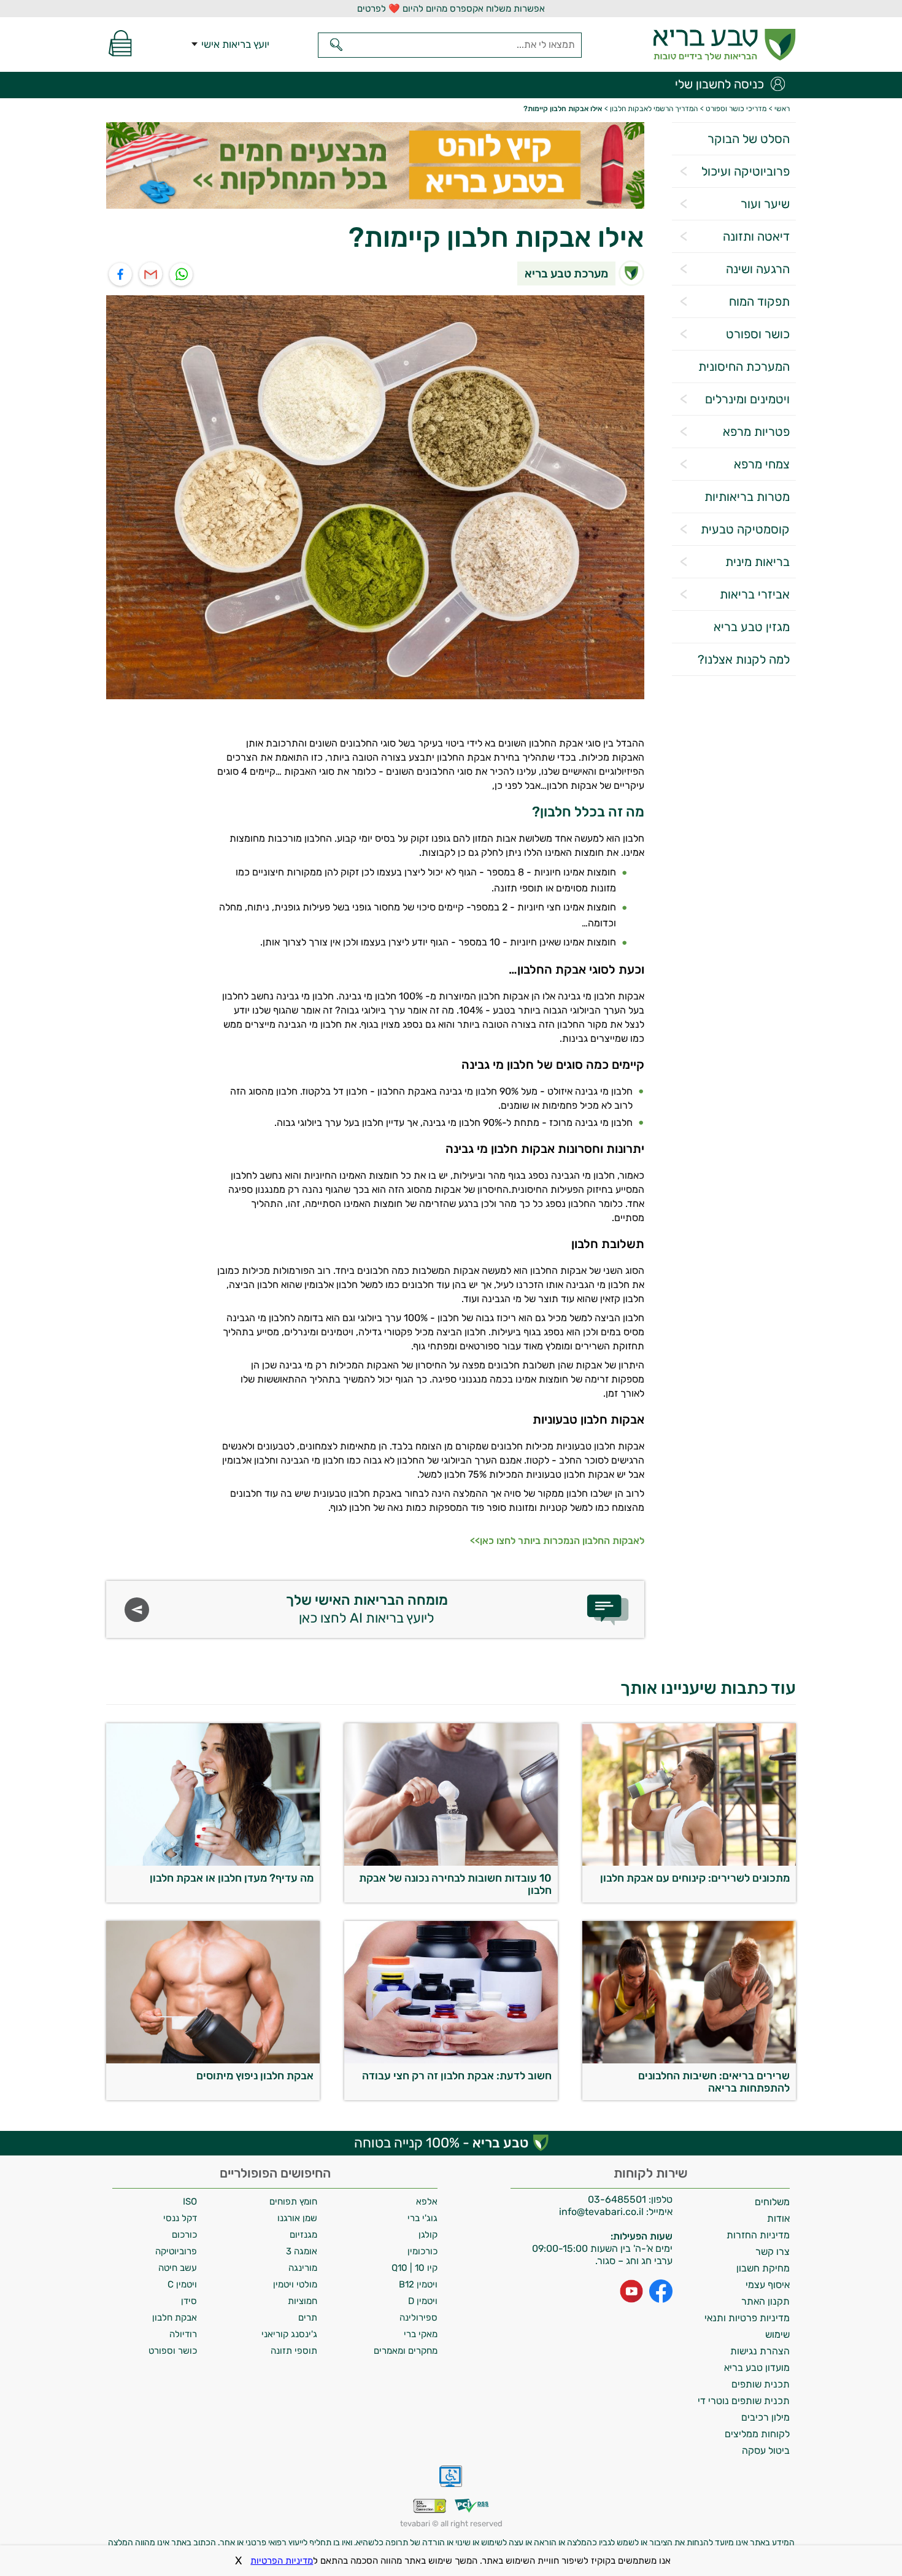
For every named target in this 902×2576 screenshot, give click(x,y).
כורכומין (422, 2251)
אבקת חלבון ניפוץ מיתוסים (255, 2076)
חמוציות (303, 2301)
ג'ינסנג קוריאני (289, 2334)
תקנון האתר (765, 2301)
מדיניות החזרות (758, 2235)
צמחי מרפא (762, 464)
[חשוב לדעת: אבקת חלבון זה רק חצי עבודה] (451, 2061)
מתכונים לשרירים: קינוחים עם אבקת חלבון (695, 1878)
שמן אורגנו (297, 2218)
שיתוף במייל (151, 275)
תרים (308, 2318)
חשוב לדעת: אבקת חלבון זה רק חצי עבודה (457, 2076)
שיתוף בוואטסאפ (182, 275)
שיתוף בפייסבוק (121, 275)
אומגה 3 (302, 2251)
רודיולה (183, 2334)
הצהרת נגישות (760, 2351)
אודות (778, 2218)
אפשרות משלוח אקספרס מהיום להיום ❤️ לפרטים (451, 9)
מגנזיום (303, 2235)
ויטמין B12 (418, 2284)
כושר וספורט (758, 334)
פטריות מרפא (756, 432)
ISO (190, 2202)
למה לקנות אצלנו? (744, 659)
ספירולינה (418, 2318)
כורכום (184, 2235)
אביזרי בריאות (755, 594)
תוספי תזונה (294, 2351)
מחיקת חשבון (763, 2268)
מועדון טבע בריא (757, 2368)
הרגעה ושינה (758, 269)
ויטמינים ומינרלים (747, 399)
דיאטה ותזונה (756, 236)
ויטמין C (182, 2284)
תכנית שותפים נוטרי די (744, 2401)
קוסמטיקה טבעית (745, 529)
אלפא (427, 2202)
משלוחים (772, 2202)
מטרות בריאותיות (747, 497)
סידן (189, 2301)
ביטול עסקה (766, 2450)
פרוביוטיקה (176, 2251)
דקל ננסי (180, 2218)
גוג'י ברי (422, 2218)
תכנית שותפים (761, 2384)
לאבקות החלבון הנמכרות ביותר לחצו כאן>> (557, 1541)
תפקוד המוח (759, 301)
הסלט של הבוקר (749, 139)
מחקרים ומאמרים (406, 2351)
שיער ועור (765, 204)
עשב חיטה (178, 2268)
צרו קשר (773, 2252)
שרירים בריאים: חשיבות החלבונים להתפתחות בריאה (714, 2082)
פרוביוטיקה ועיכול (746, 171)
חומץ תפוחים (293, 2202)
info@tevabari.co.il (603, 2212)
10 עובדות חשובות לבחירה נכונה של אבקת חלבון (455, 1884)
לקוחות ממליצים (757, 2434)
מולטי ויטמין (295, 2284)
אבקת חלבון (175, 2318)
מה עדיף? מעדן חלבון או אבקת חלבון (232, 1878)
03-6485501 (617, 2199)
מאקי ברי (421, 2334)
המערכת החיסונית (744, 367)
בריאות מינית (757, 562)
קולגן (428, 2235)
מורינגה (303, 2268)
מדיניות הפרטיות (282, 2561)
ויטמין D (423, 2301)
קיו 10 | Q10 (414, 2268)
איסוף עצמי (768, 2285)
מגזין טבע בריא (752, 627)
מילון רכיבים (765, 2417)
